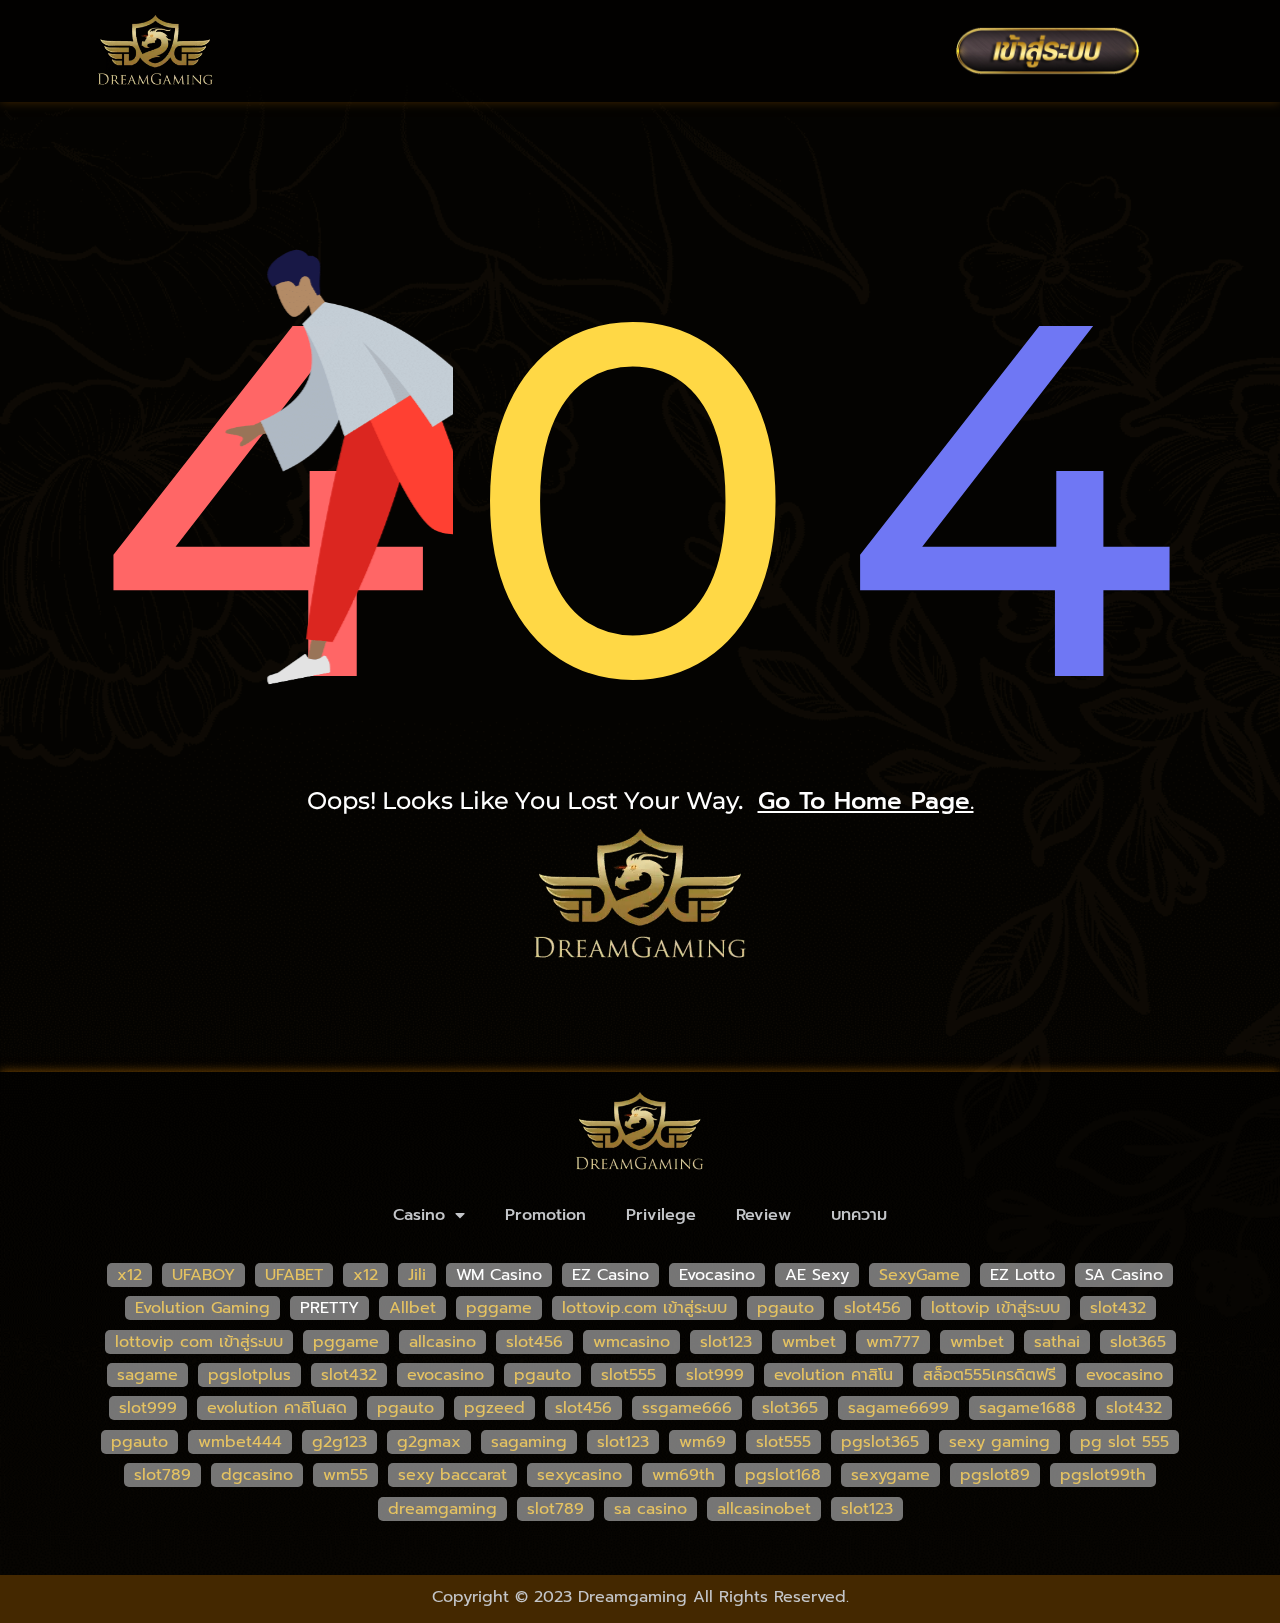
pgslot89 (995, 1475)
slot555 (628, 1375)
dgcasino (257, 1475)
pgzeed (494, 1408)
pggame (499, 1308)
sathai (1057, 1342)
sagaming (529, 1442)
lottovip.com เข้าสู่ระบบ (644, 1308)
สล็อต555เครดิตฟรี (989, 1375)
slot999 (715, 1375)
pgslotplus (249, 1375)
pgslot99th (1103, 1475)
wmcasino (631, 1342)
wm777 (893, 1342)
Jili (417, 1275)
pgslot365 (880, 1442)
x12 (129, 1275)
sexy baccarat (452, 1475)
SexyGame (919, 1275)
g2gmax (429, 1442)
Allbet (412, 1308)
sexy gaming (999, 1442)
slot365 (1138, 1342)
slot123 (726, 1342)
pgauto (785, 1308)
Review (763, 1215)
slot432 (1118, 1308)
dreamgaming (442, 1509)
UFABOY (203, 1275)
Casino (419, 1215)
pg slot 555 (1124, 1442)
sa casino (650, 1509)
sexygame (890, 1475)
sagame (147, 1375)
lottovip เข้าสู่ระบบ (995, 1308)
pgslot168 (783, 1475)
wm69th (683, 1475)
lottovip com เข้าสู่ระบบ (199, 1342)
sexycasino (579, 1475)
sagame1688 (1027, 1408)
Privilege (661, 1215)
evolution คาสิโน (833, 1375)
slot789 (162, 1475)
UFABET (294, 1275)
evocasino (445, 1375)
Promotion (545, 1215)
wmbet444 (240, 1442)
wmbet (809, 1342)
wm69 (702, 1442)
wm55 (345, 1475)
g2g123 (339, 1442)
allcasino (442, 1342)
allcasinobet (764, 1509)
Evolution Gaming (202, 1308)
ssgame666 (687, 1408)
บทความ (859, 1215)
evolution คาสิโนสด (277, 1408)
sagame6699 (898, 1408)
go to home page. (866, 801)
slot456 (872, 1308)
